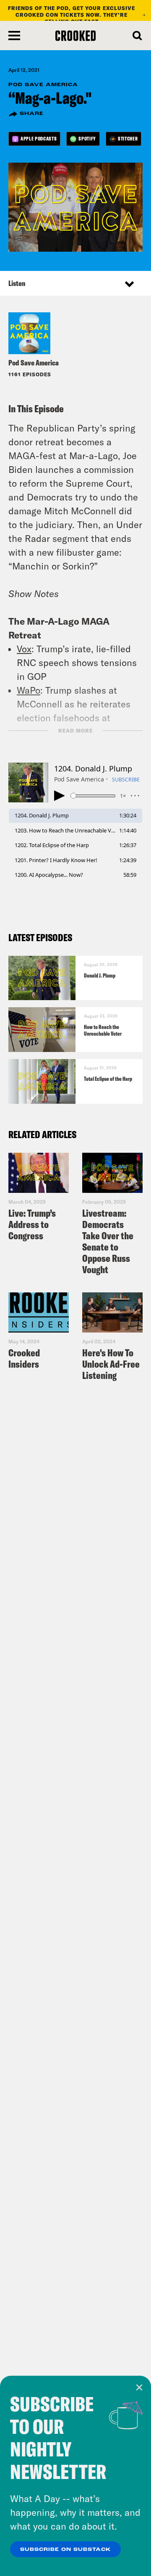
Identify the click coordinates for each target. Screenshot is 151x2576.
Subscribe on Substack (65, 2550)
